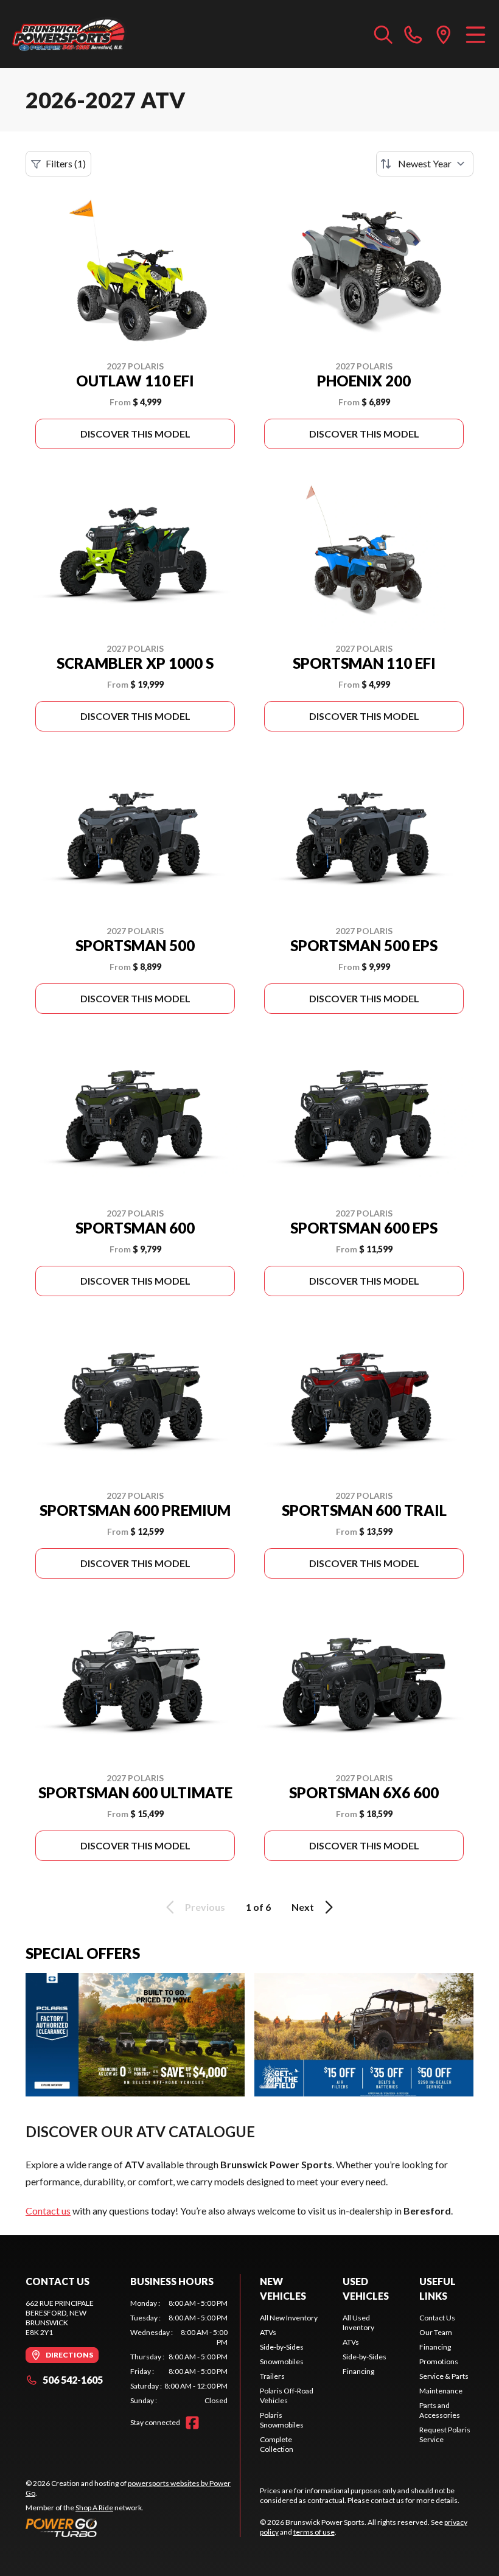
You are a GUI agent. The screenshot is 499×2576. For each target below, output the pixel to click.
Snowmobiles (282, 2361)
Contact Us (437, 2318)
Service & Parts (444, 2376)
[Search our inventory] (383, 34)
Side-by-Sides (282, 2347)
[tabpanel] (179, 2352)
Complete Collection (277, 2444)
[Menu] (476, 34)
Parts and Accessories (440, 2410)
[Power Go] (133, 2527)
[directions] (444, 34)
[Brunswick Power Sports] (71, 34)
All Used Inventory (358, 2323)
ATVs (268, 2332)
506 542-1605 (73, 2380)
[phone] (413, 34)
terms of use (314, 2532)
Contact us (48, 2211)
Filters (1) (66, 163)
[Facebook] (192, 2423)
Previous (205, 1907)
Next (303, 1907)
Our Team (436, 2332)
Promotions (439, 2361)
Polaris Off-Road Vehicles (287, 2396)
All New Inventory (289, 2318)
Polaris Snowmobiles (282, 2420)
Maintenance (441, 2391)
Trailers (272, 2376)
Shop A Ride (94, 2508)
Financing (358, 2371)
